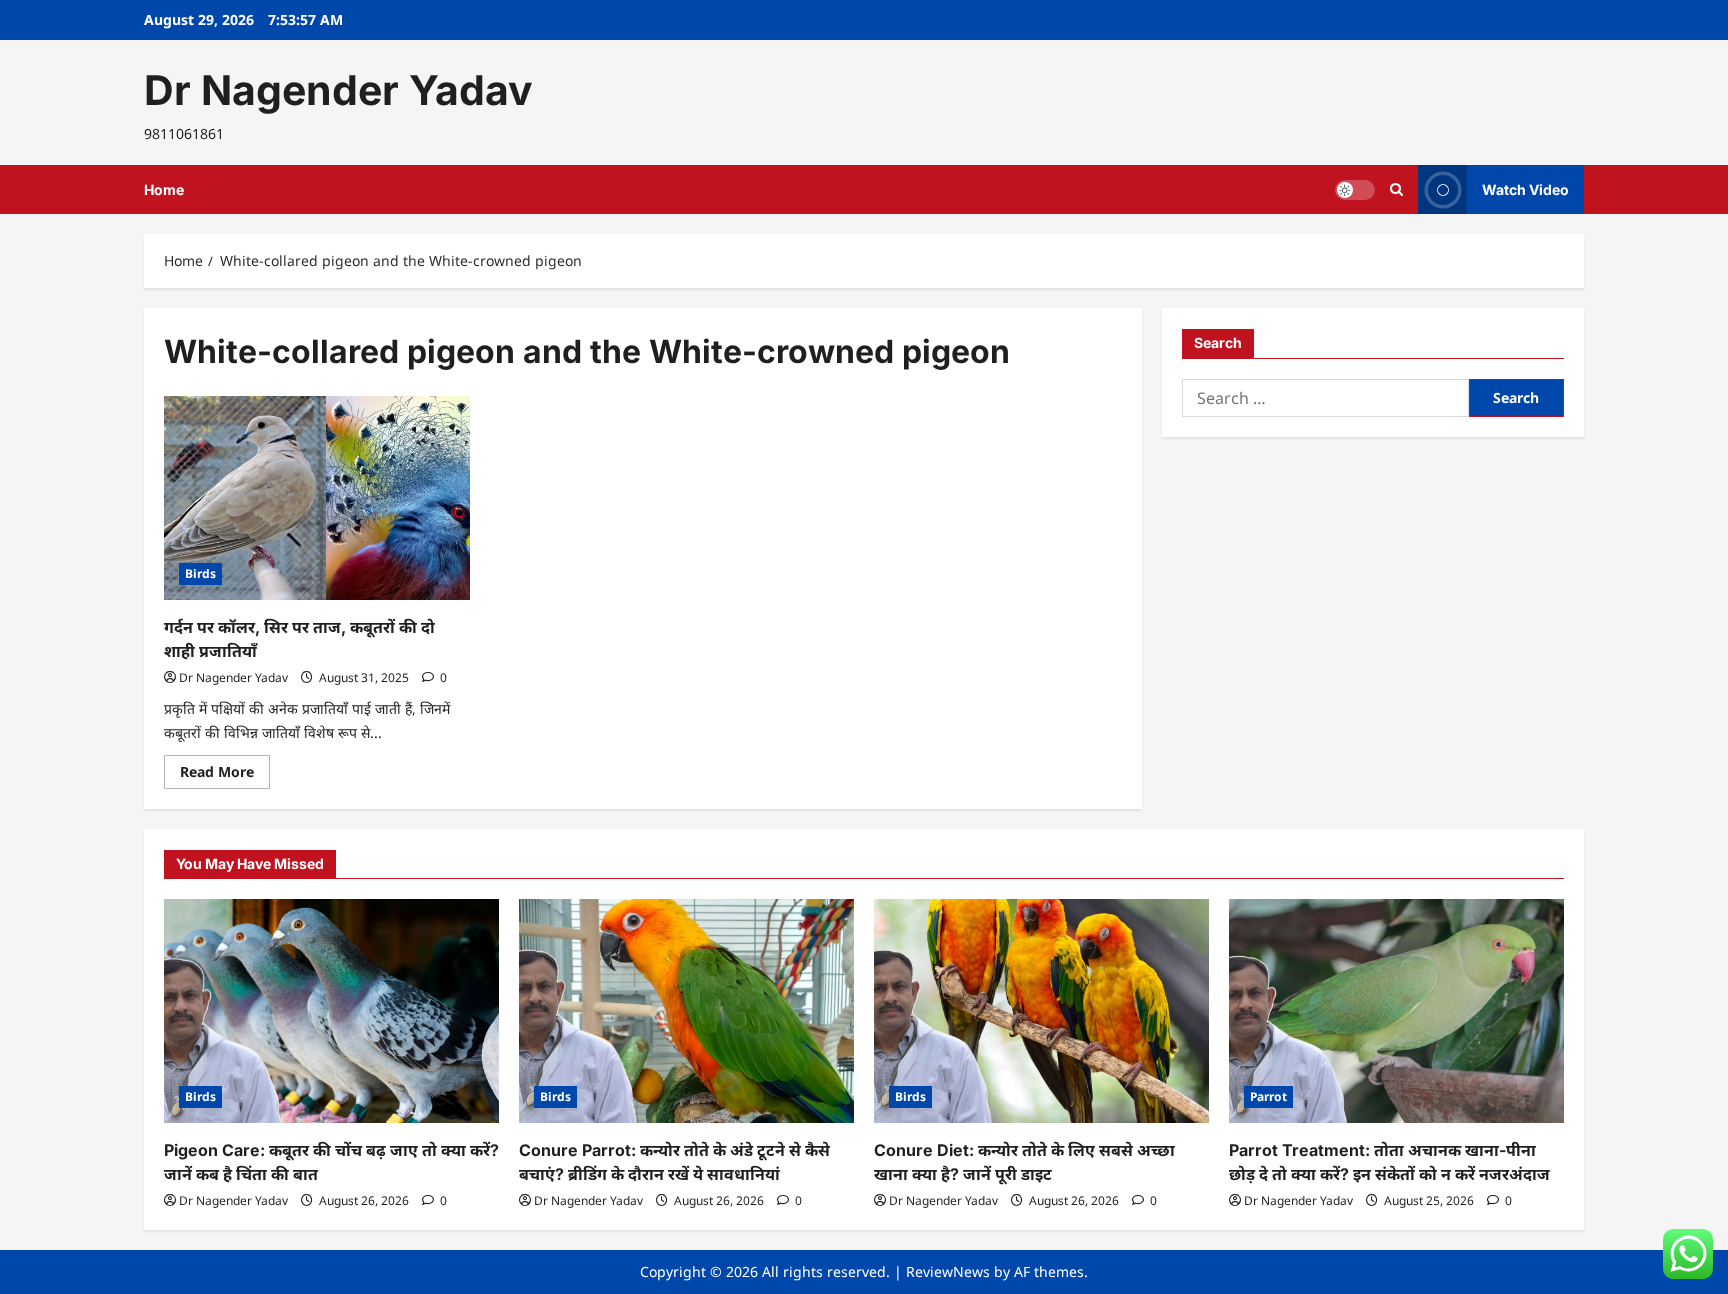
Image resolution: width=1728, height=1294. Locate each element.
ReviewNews (948, 1271)
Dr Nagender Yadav (338, 90)
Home (164, 189)
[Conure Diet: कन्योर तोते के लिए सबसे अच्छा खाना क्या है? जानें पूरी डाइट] (1041, 1010)
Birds (200, 573)
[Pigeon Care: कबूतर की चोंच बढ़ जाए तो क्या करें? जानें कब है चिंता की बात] (331, 1010)
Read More (225, 775)
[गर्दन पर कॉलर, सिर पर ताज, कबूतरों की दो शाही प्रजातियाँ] (317, 498)
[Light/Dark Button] (1355, 190)
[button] (1396, 189)
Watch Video (1525, 189)
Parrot (1268, 1096)
